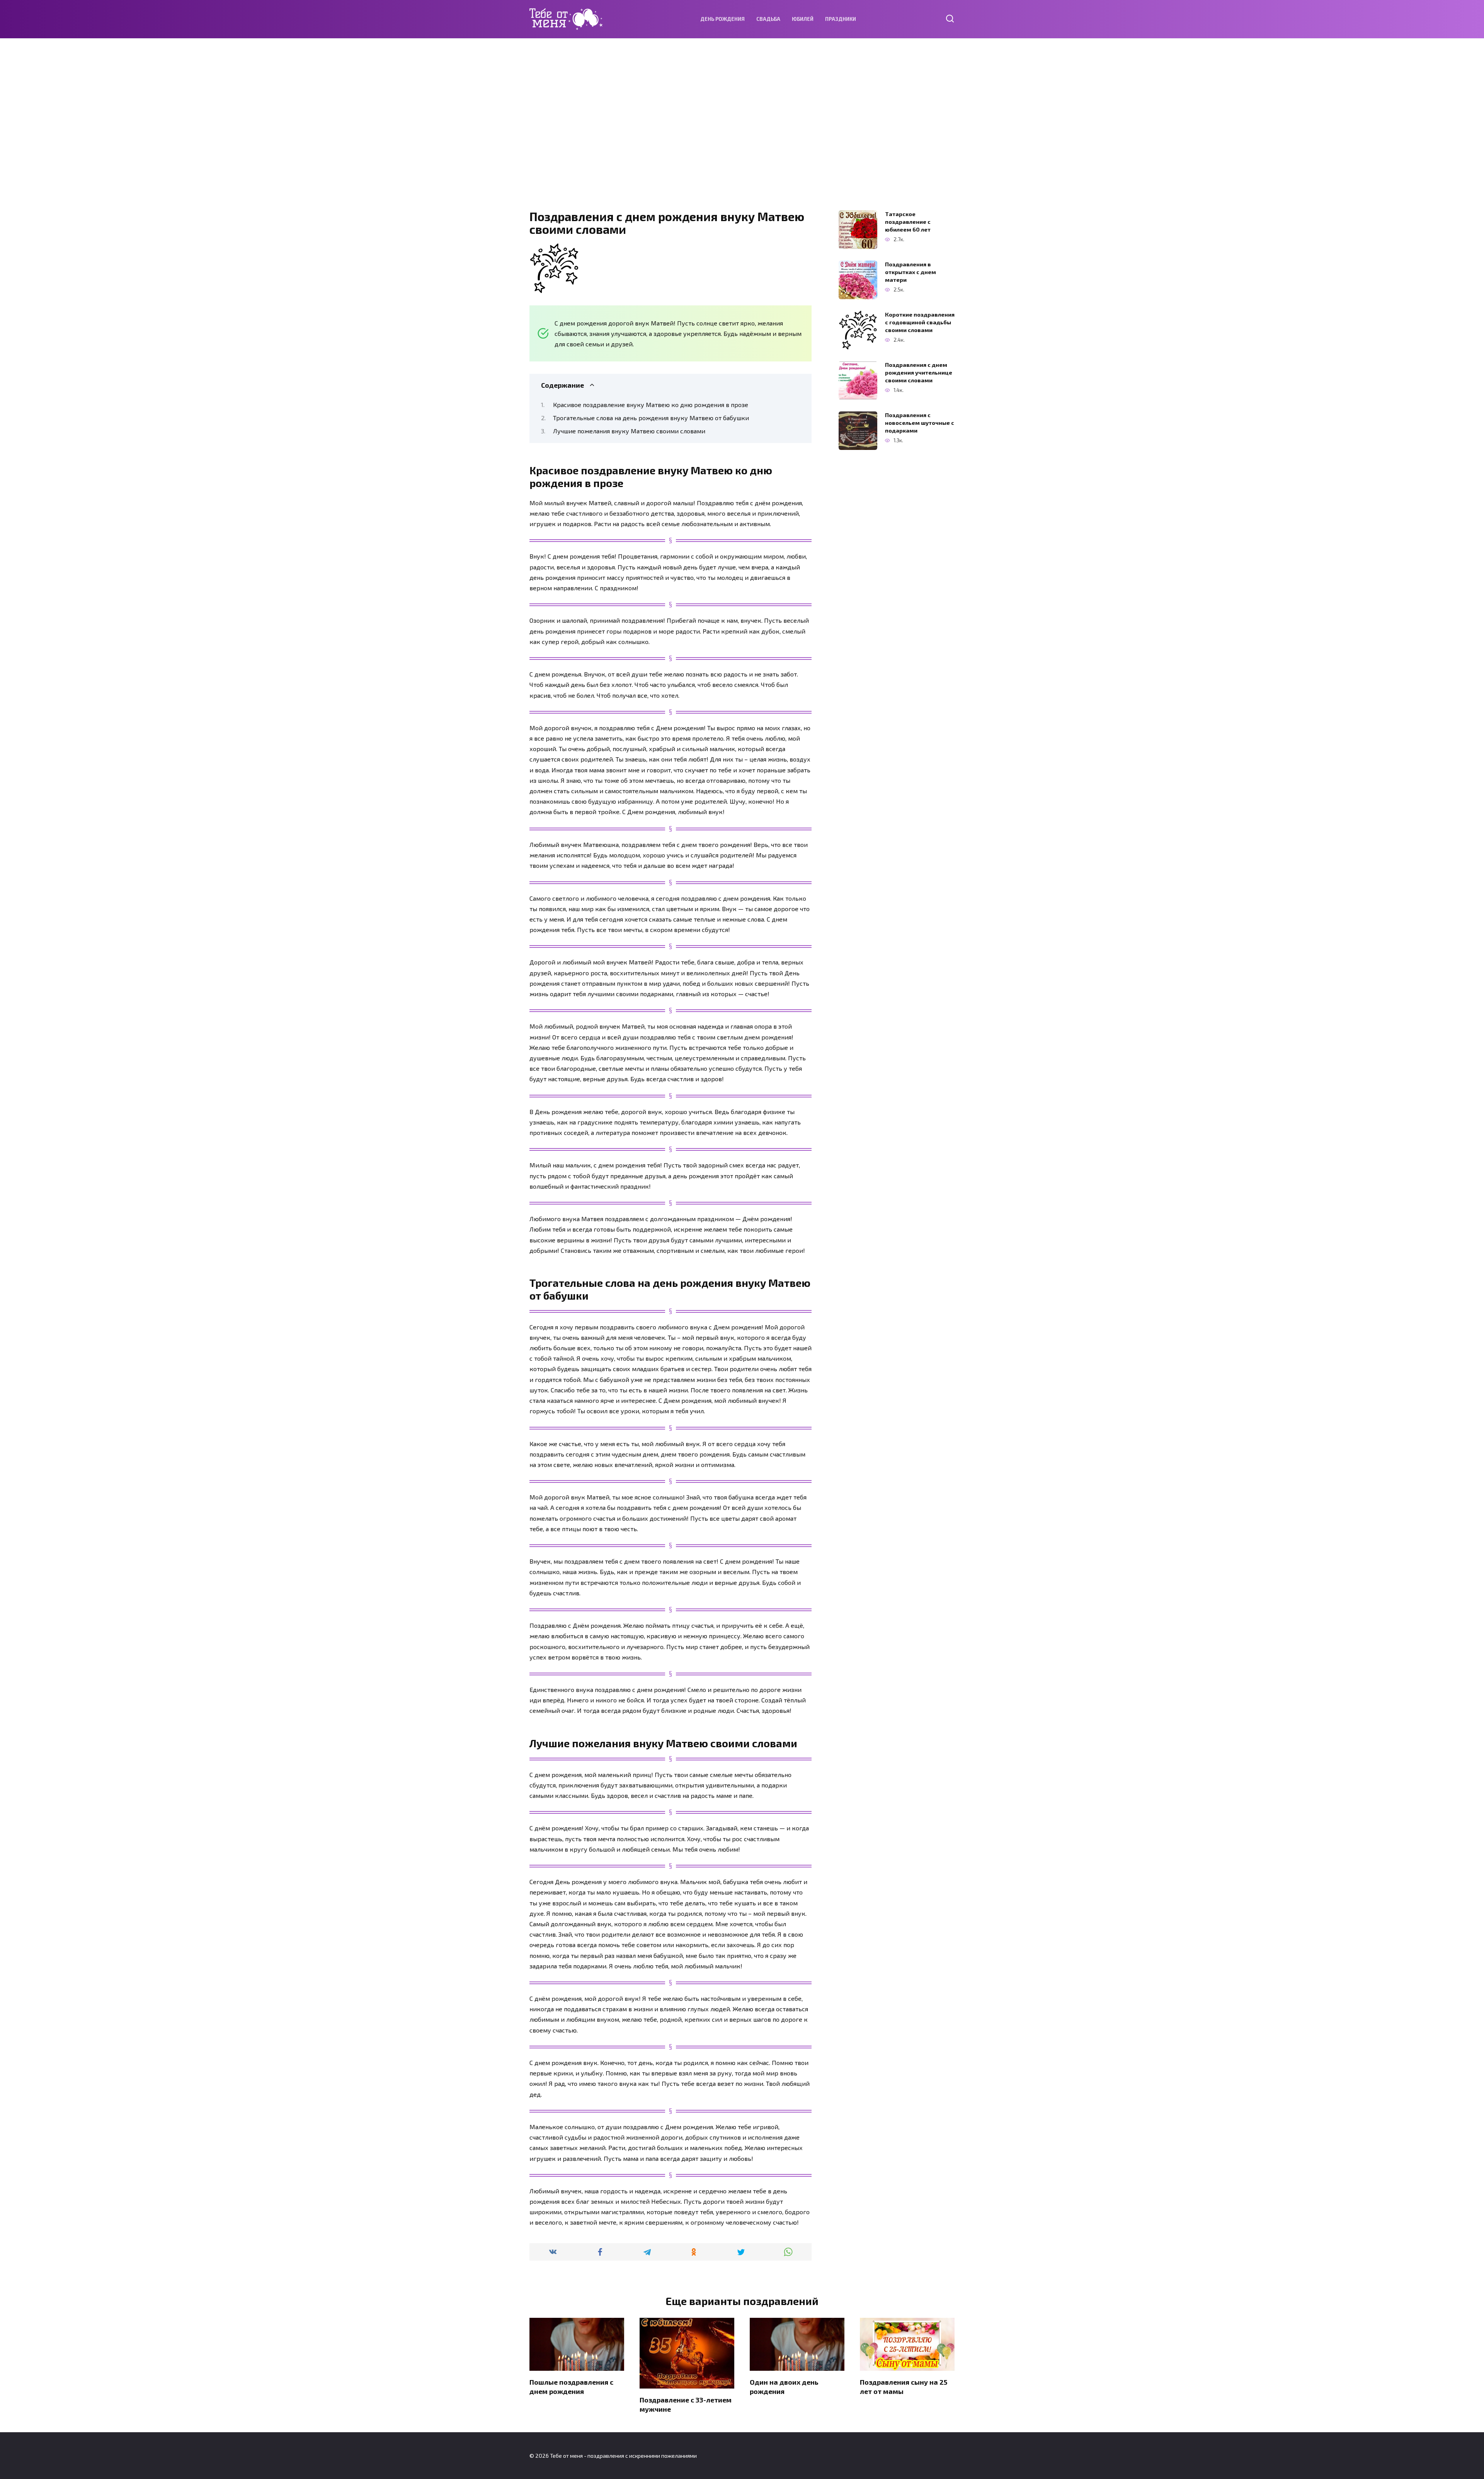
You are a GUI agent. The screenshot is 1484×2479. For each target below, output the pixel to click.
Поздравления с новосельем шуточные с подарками (920, 423)
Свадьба (768, 19)
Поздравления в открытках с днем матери (910, 272)
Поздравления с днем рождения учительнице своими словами (919, 372)
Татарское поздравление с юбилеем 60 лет (908, 222)
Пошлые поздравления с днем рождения (571, 2386)
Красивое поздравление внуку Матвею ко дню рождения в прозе (651, 405)
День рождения (722, 19)
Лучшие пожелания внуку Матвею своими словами (629, 431)
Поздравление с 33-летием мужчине (686, 2404)
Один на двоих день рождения (784, 2386)
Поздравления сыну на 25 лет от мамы (904, 2386)
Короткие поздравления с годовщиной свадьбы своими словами (920, 322)
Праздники (841, 19)
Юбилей (803, 19)
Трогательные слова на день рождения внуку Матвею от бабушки (651, 418)
